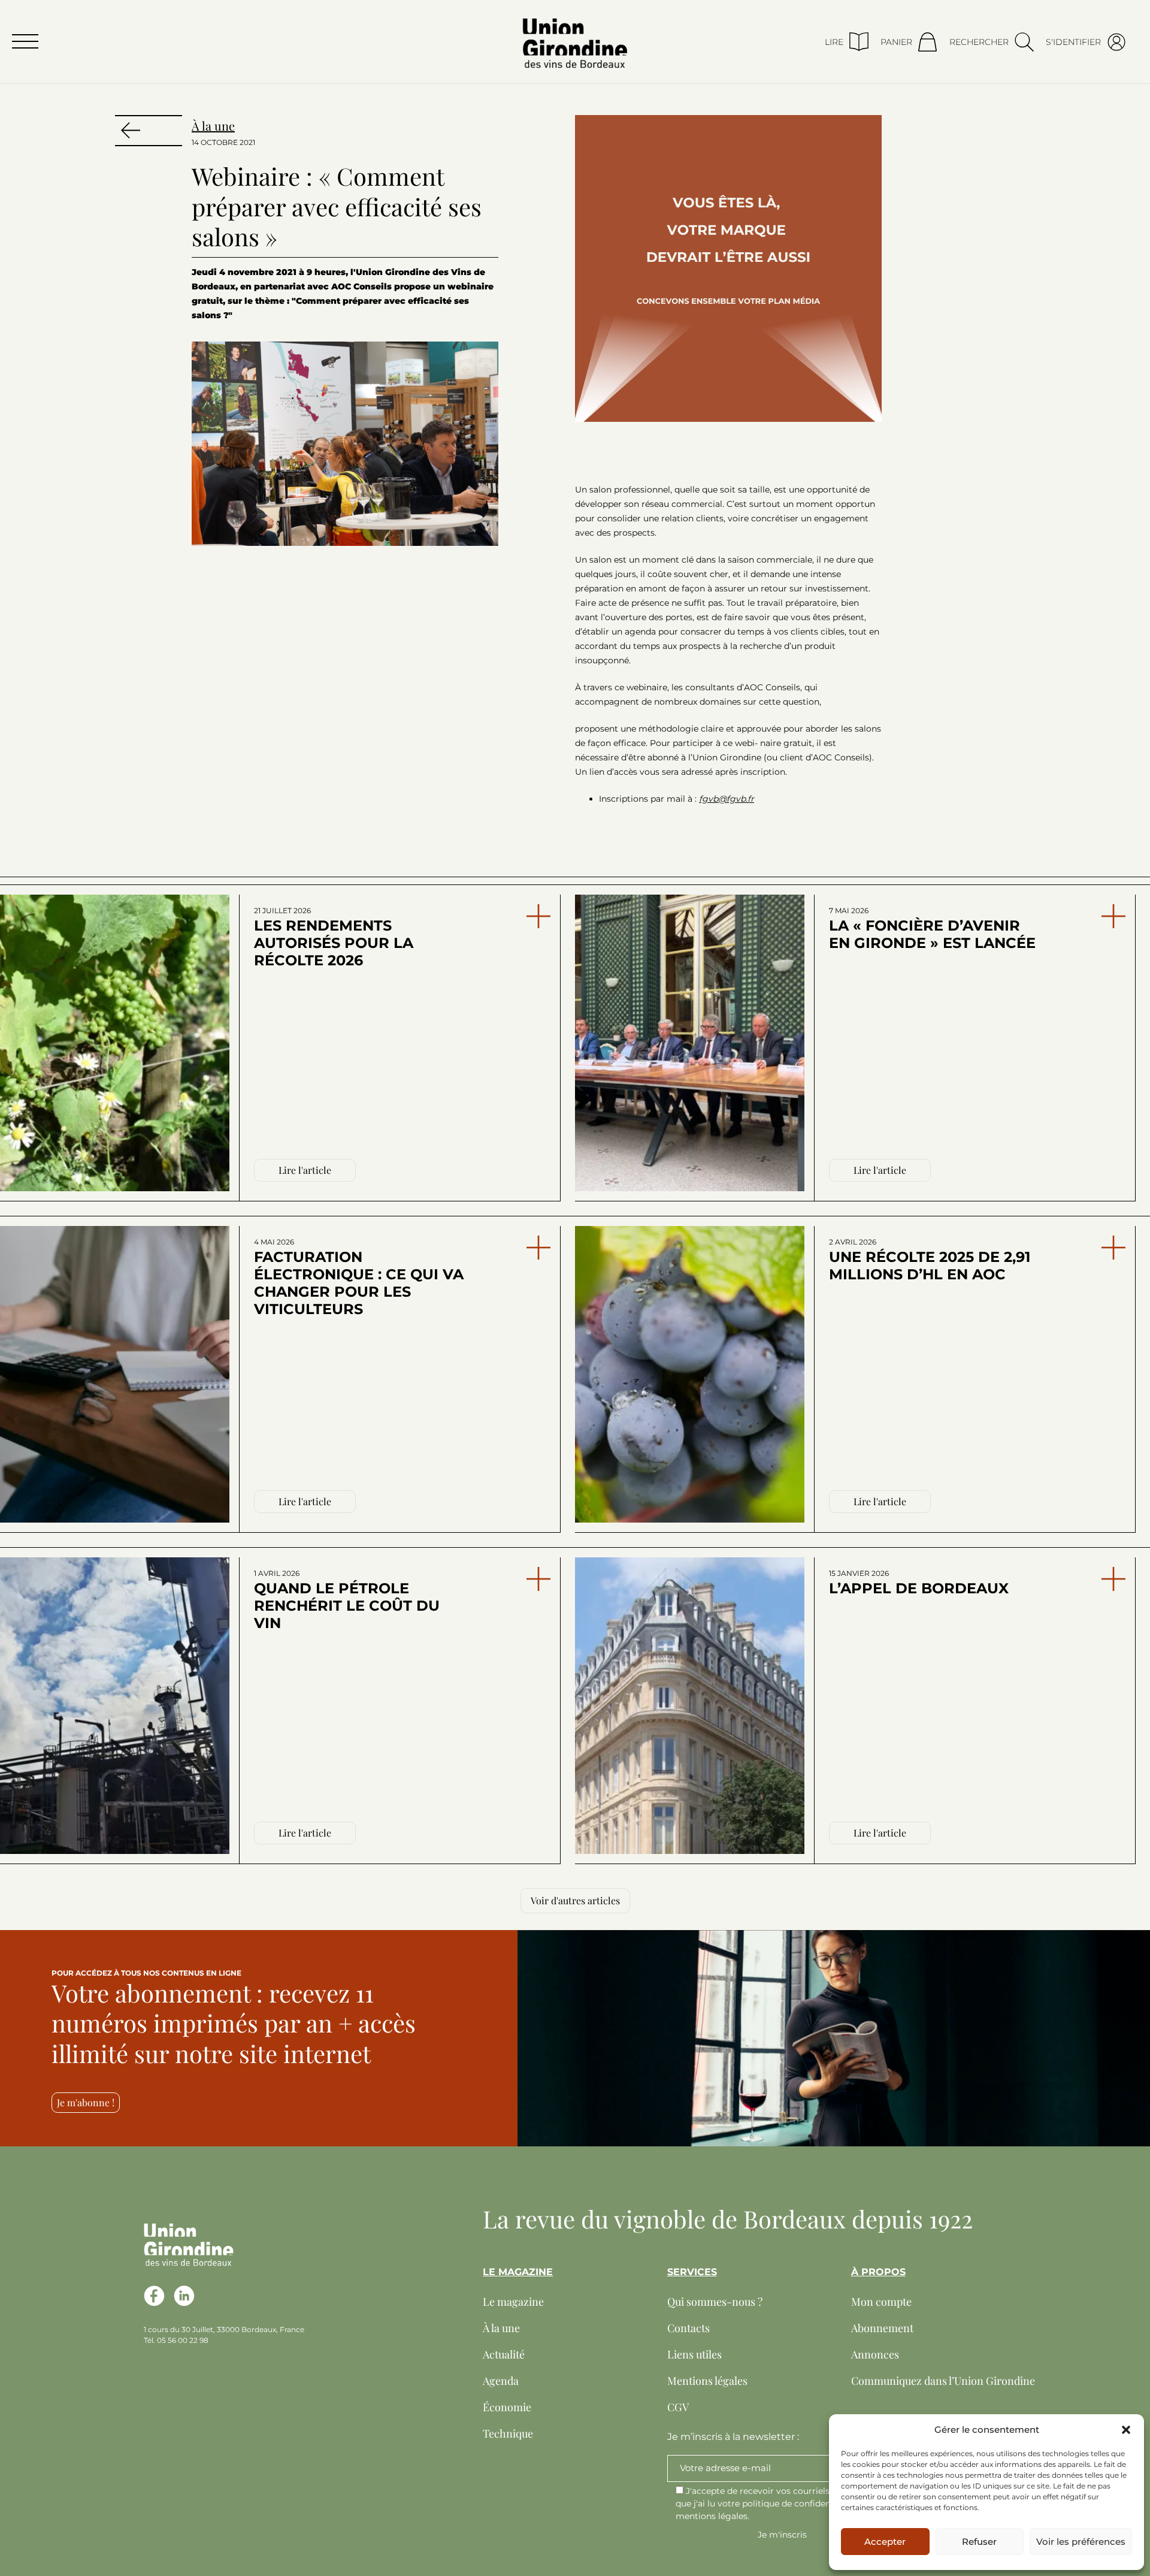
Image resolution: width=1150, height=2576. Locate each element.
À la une (213, 126)
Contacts (689, 2328)
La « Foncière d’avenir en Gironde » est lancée (932, 929)
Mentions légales (707, 2381)
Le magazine (513, 2302)
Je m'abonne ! (86, 2102)
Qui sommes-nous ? (715, 2302)
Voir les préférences (1081, 2542)
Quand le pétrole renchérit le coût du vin (347, 1600)
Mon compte (881, 2302)
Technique (508, 2433)
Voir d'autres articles (575, 1900)
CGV (678, 2407)
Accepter (885, 2542)
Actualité (504, 2354)
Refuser (979, 2542)
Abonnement (882, 2328)
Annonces (875, 2354)
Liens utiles (694, 2354)
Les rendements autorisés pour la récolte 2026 (334, 937)
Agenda (501, 2381)
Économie (507, 2407)
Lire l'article (305, 1170)
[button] (1126, 2430)
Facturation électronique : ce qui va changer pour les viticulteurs (359, 1278)
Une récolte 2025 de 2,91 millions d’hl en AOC (930, 1260)
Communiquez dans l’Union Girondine (943, 2381)
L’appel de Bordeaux (919, 1583)
